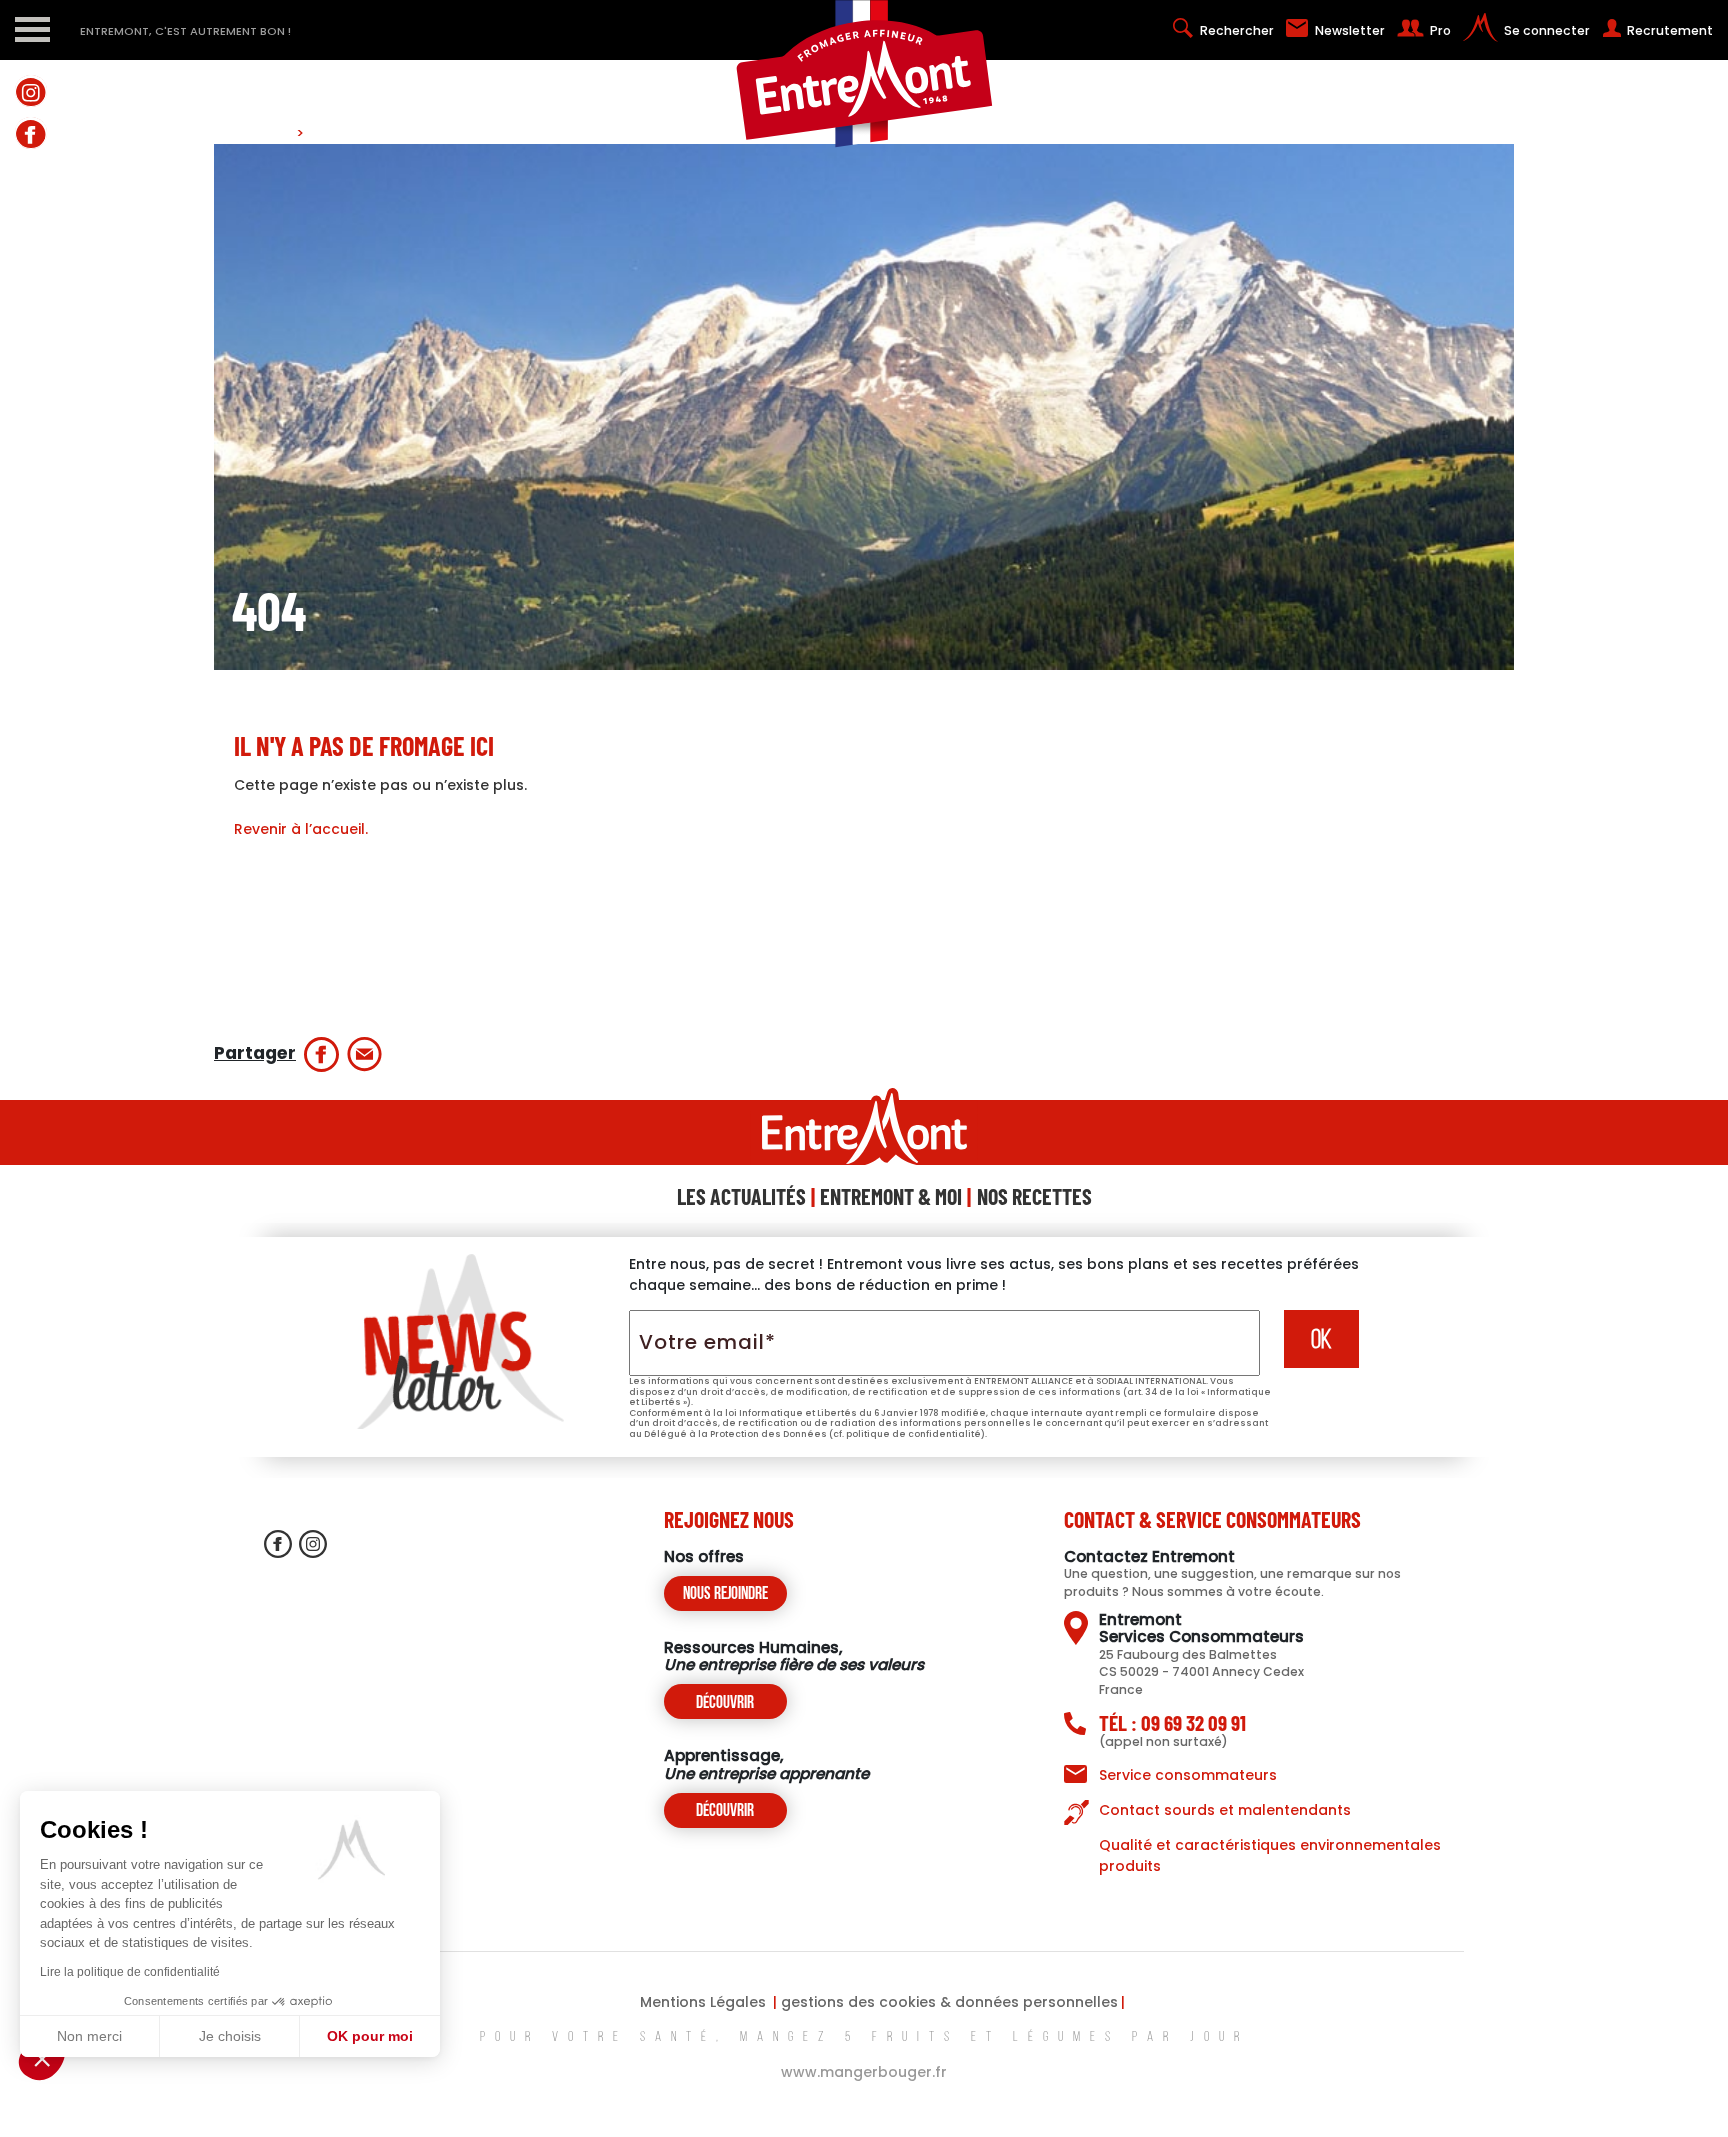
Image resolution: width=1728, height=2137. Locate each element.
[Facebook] (31, 133)
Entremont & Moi (891, 1196)
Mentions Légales (703, 2002)
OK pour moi (370, 2036)
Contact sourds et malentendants (1225, 1810)
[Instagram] (31, 91)
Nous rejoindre (725, 1594)
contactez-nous (30, 335)
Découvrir (725, 1703)
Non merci (89, 2036)
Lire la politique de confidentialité (130, 1972)
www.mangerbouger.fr (864, 2072)
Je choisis (230, 2036)
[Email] (364, 1054)
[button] (42, 2058)
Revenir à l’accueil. (301, 829)
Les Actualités (741, 1196)
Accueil (268, 133)
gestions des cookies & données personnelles (949, 2002)
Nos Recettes (1034, 1196)
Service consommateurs (1188, 1775)
